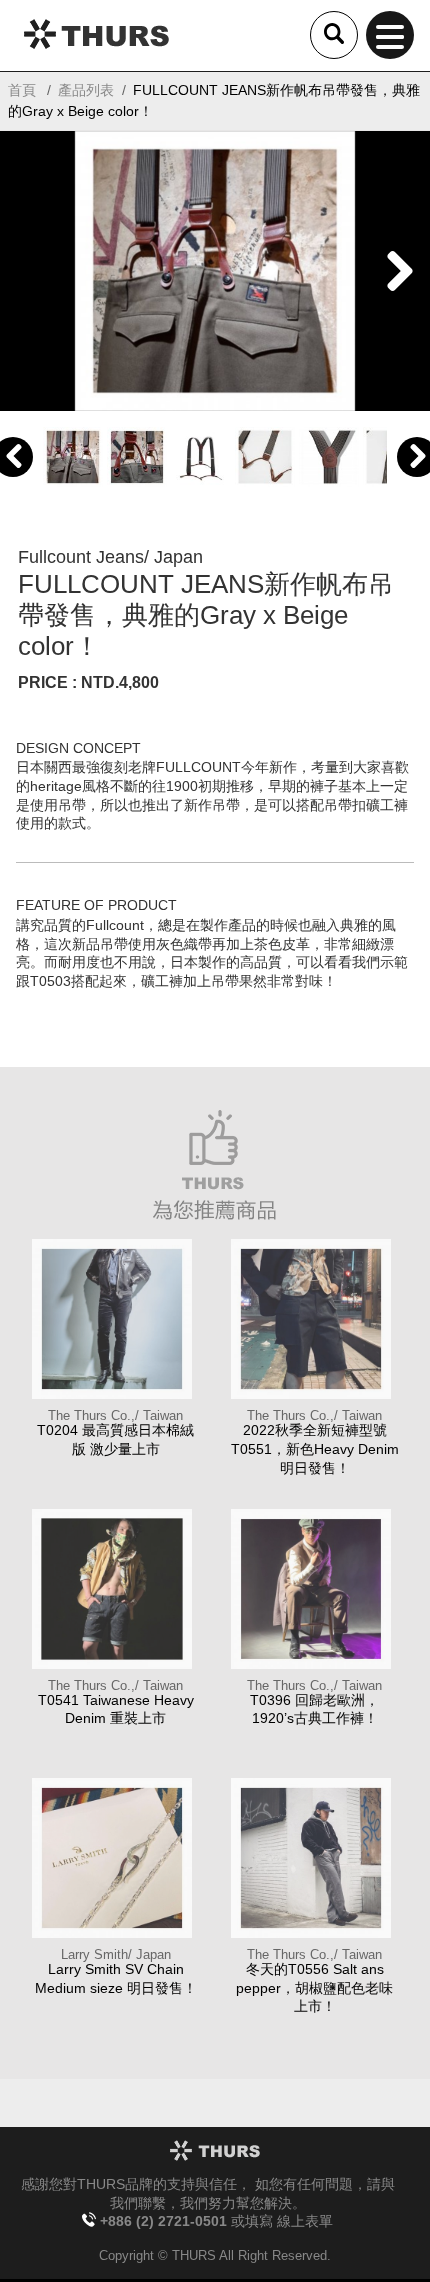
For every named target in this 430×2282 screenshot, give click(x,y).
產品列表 (86, 90)
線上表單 (305, 2222)
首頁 (22, 90)
